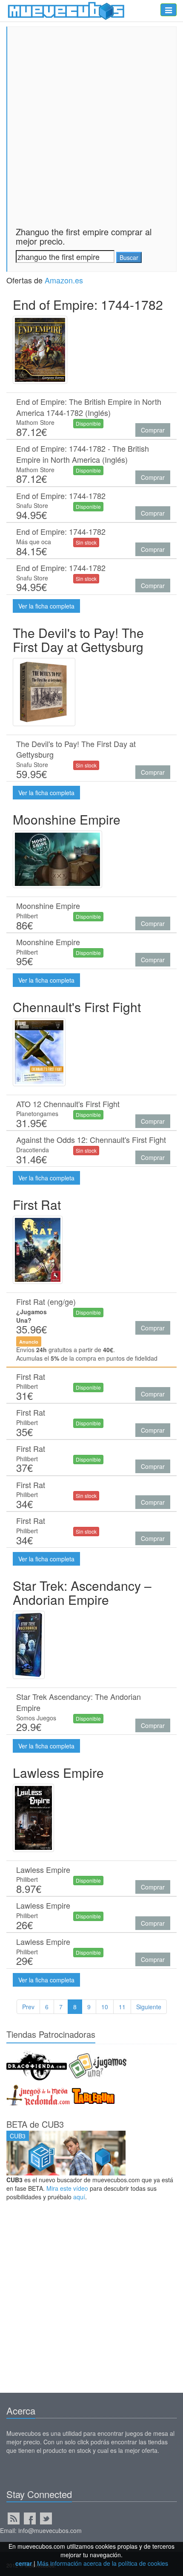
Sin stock (86, 542)
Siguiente (149, 2007)
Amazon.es (64, 280)
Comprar (153, 430)
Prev (28, 2007)
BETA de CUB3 (35, 2124)
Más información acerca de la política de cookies (103, 2563)
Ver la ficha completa (46, 606)
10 (105, 2007)
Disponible (88, 423)
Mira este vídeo (67, 2188)
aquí (79, 2197)
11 (122, 2007)
